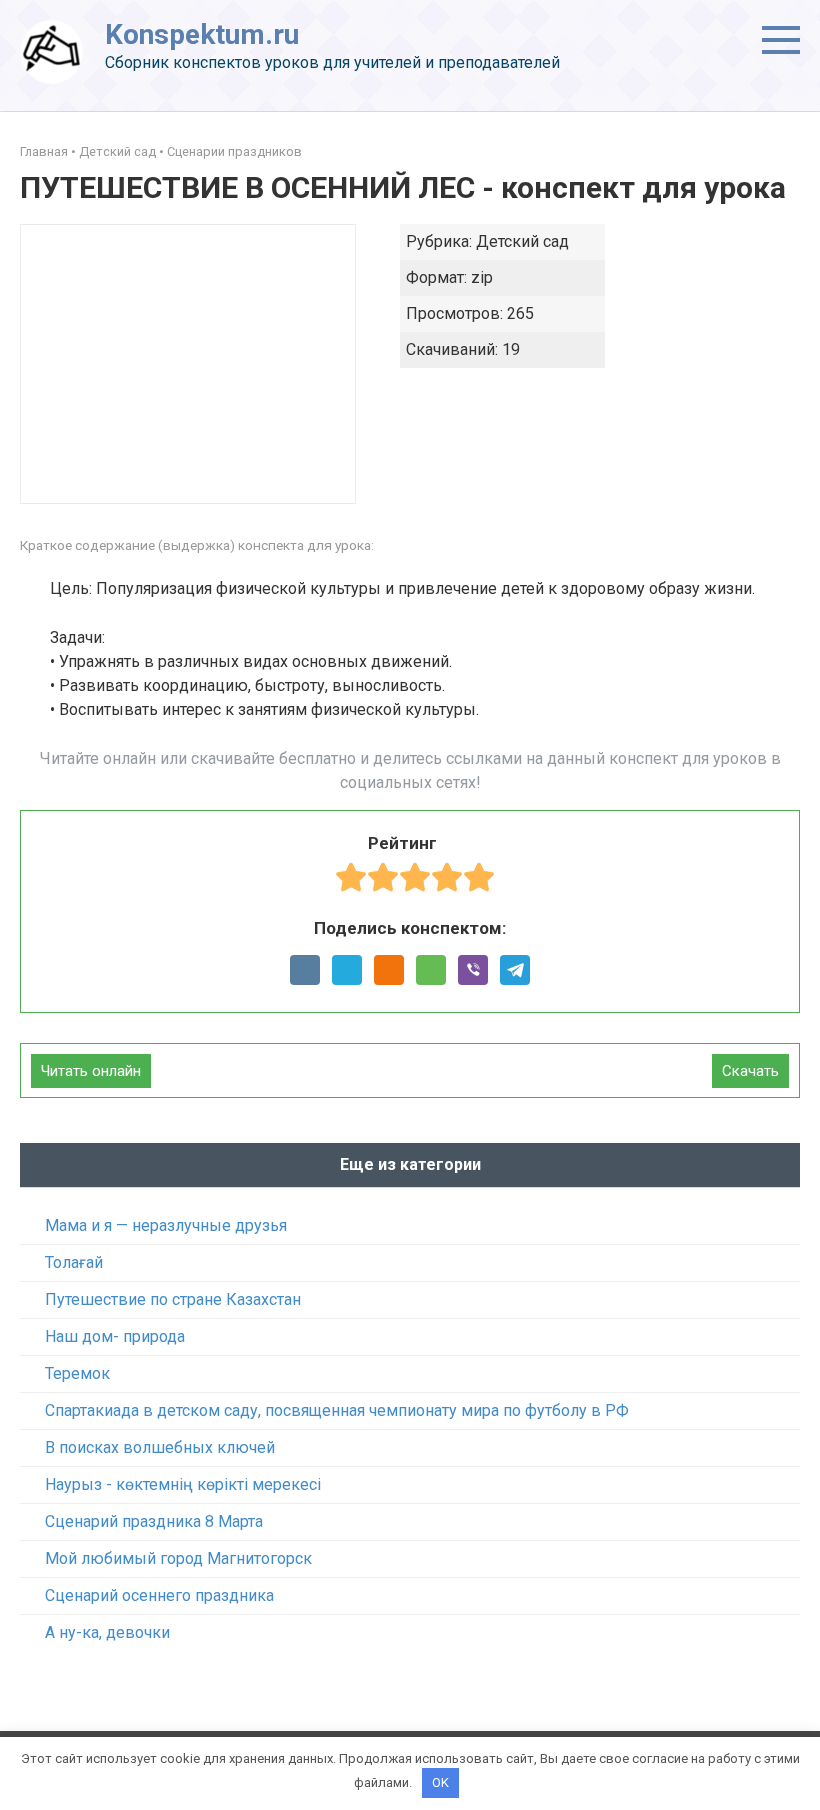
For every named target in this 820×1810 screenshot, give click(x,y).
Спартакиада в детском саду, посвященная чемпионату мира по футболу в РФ (337, 1410)
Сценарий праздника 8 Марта (154, 1521)
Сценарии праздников (234, 151)
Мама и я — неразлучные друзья (166, 1225)
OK (440, 1782)
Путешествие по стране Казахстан (173, 1299)
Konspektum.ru (202, 34)
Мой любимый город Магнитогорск (178, 1558)
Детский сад (117, 151)
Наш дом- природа (115, 1336)
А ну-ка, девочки (107, 1632)
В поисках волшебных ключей (160, 1447)
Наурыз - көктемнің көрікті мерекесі (183, 1484)
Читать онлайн (91, 1071)
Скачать (750, 1071)
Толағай (74, 1262)
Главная (44, 151)
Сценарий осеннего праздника (159, 1595)
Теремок (77, 1373)
